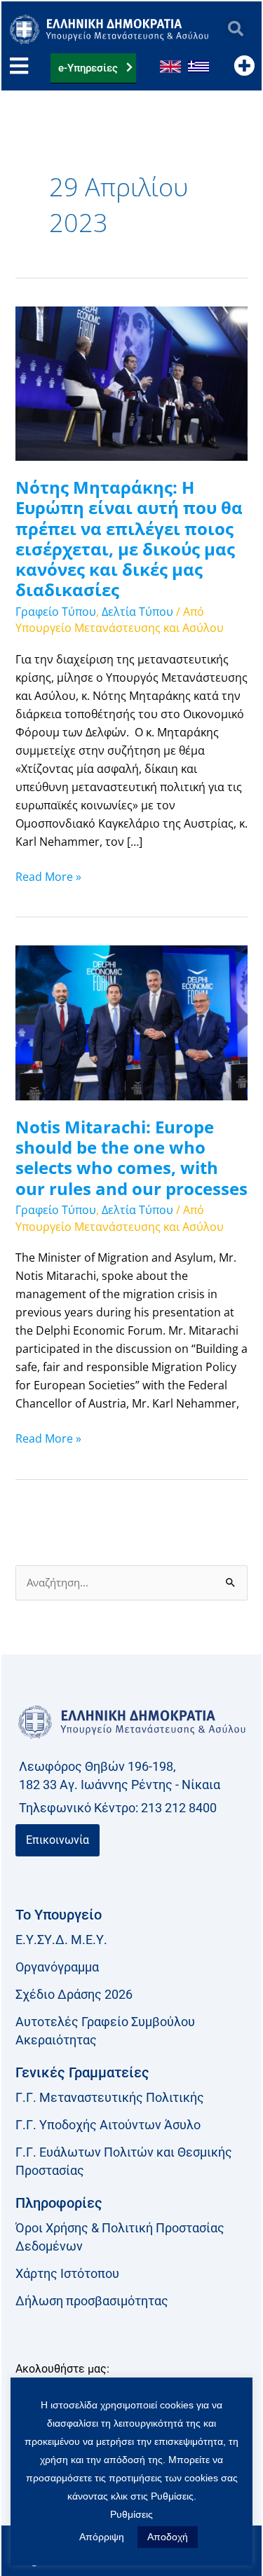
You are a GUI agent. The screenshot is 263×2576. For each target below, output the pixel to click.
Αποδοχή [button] (168, 2537)
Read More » (48, 876)
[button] (235, 29)
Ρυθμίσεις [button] (131, 2514)
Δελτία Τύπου (137, 612)
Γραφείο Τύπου (56, 612)
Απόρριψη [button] (102, 2537)
